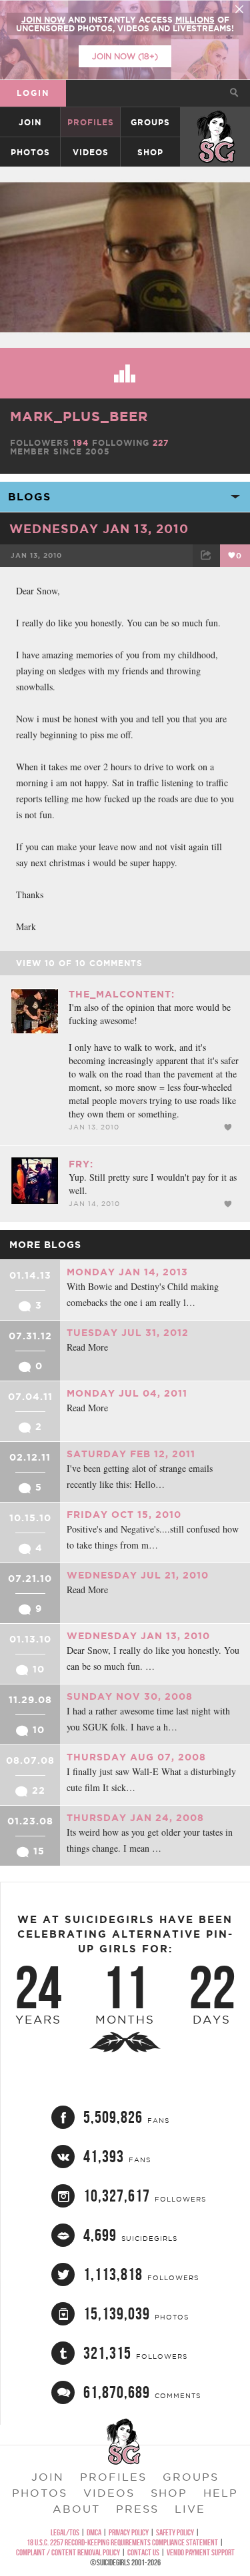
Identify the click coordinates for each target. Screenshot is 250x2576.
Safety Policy (175, 2532)
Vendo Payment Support (201, 2552)
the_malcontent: (122, 994)
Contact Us (143, 2552)
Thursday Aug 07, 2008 (136, 1757)
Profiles (91, 122)
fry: (81, 1164)
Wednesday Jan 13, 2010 (99, 528)
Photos (30, 152)
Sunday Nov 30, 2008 (130, 1696)
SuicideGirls (216, 122)
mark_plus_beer (79, 416)
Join (30, 122)
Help (221, 2493)
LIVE (190, 2509)
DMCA (94, 2532)
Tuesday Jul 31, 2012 (128, 1333)
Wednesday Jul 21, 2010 (138, 1575)
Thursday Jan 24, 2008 (135, 1818)
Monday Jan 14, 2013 (127, 1272)
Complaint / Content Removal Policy (68, 2552)
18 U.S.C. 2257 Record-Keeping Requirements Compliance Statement (122, 2542)
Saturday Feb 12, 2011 (131, 1454)
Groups (150, 122)
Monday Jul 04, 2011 (127, 1393)
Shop (150, 152)
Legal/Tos (65, 2532)
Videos (91, 152)
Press (137, 2509)
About (76, 2509)
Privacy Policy (129, 2532)
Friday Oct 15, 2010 (124, 1515)
